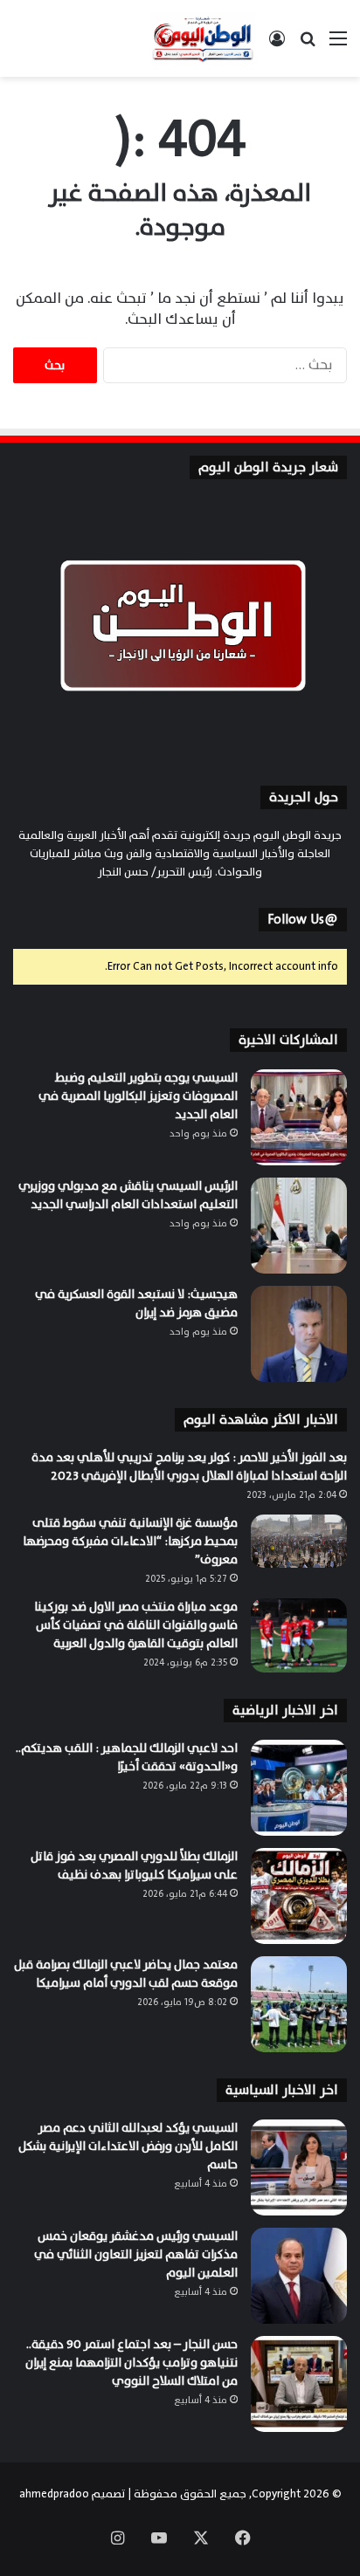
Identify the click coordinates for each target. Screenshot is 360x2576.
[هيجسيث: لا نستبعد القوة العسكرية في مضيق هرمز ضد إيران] (299, 1334)
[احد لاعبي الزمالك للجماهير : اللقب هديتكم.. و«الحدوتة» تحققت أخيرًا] (299, 1788)
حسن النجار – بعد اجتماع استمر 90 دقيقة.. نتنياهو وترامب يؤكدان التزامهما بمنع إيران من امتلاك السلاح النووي (132, 2363)
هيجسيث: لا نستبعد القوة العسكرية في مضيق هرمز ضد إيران (136, 1303)
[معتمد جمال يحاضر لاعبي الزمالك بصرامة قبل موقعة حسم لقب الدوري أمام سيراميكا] (299, 2004)
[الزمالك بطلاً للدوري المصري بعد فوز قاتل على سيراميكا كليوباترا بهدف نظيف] (299, 1896)
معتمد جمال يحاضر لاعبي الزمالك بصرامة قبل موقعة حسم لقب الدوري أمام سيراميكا (126, 1974)
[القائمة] (338, 45)
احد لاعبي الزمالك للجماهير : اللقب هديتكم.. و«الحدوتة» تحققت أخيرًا (127, 1757)
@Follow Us (303, 920)
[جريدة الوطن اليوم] (203, 38)
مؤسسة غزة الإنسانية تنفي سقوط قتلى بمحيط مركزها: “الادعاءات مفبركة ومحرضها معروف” (130, 1541)
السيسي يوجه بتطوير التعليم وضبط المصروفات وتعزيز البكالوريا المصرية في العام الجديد (138, 1096)
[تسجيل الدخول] (277, 45)
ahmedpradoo (54, 2494)
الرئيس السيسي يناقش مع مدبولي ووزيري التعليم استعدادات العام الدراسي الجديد (128, 1195)
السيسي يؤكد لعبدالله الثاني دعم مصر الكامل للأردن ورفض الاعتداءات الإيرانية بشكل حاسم (128, 2146)
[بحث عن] (308, 45)
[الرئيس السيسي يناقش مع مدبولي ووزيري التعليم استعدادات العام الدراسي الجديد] (299, 1226)
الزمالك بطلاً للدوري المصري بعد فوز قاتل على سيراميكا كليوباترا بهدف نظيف (134, 1865)
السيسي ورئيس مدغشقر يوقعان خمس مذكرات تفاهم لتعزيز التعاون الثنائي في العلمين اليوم (136, 2254)
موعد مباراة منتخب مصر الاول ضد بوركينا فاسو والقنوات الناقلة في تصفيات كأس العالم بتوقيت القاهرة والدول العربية (136, 1625)
